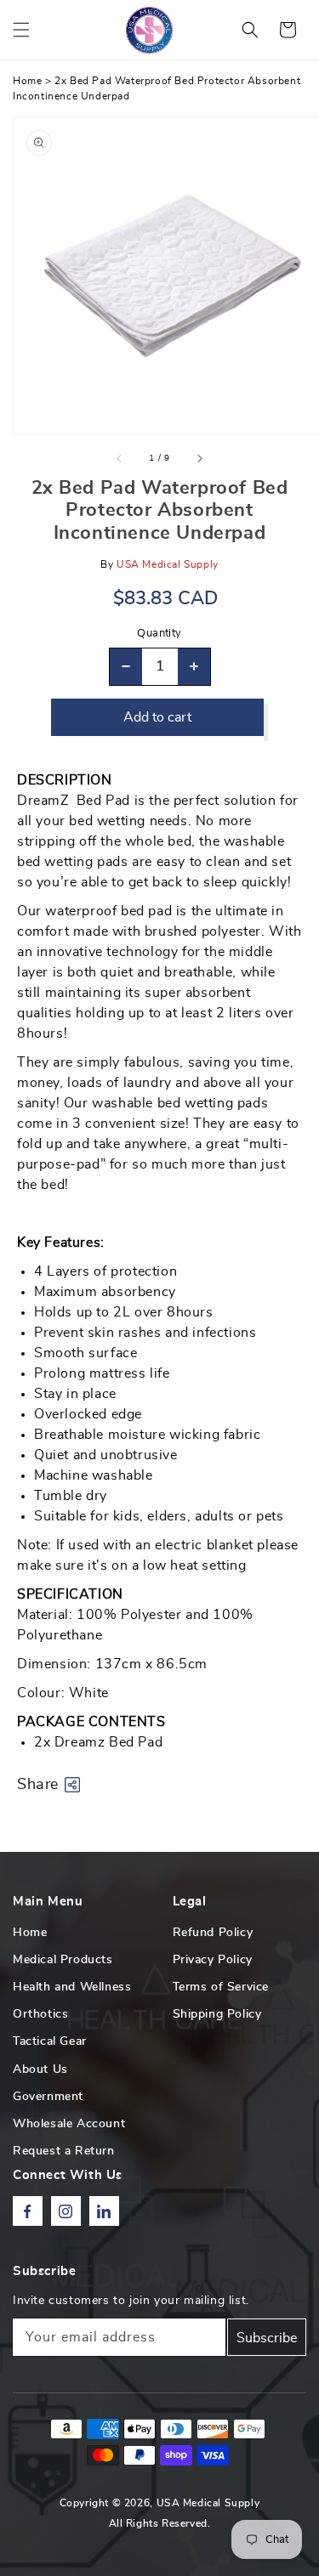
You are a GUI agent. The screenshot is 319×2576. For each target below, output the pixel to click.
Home (27, 81)
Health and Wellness (72, 1987)
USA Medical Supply (208, 2503)
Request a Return (64, 2151)
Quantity (159, 634)
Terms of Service (221, 1987)
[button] (21, 30)
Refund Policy (213, 1933)
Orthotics (40, 2014)
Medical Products (63, 1960)
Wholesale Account (69, 2124)
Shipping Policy (217, 2014)
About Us (40, 2069)
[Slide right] (199, 458)
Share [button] (38, 1785)
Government (48, 2097)
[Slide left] (120, 458)
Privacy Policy (213, 1960)
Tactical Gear (50, 2041)
